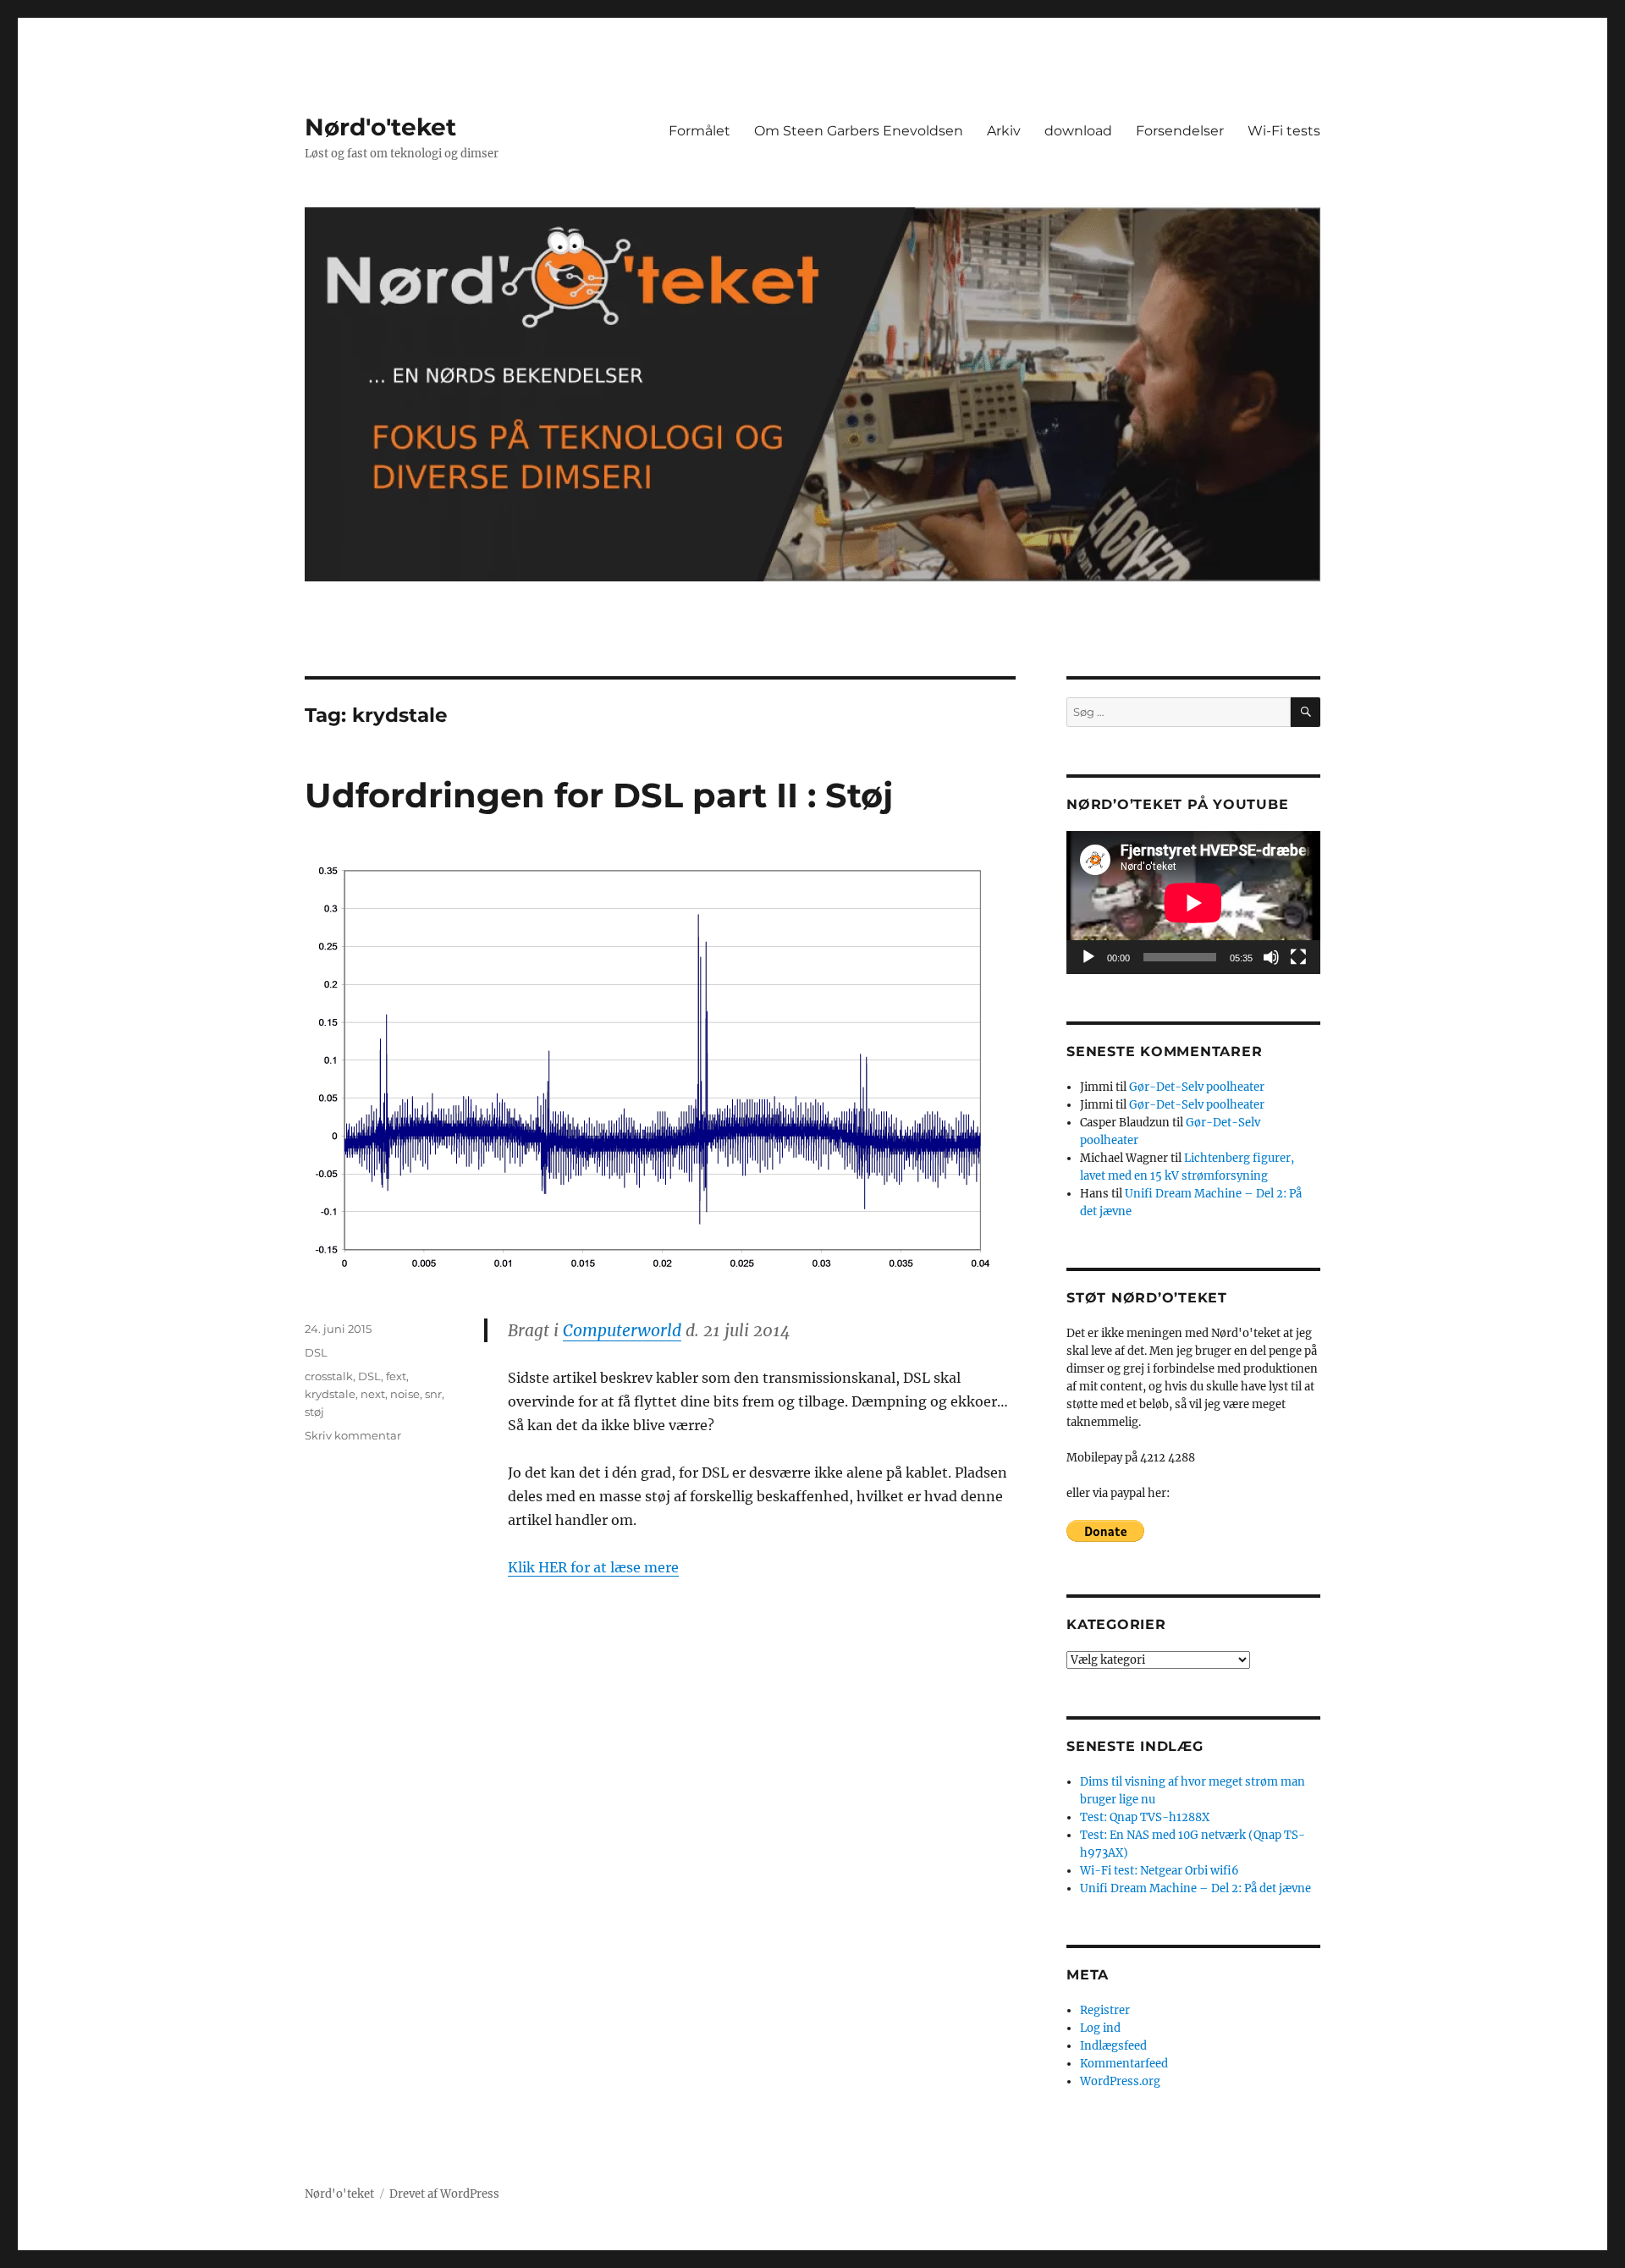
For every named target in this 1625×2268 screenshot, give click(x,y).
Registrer (1105, 2010)
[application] (1193, 903)
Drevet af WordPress (444, 2194)
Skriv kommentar (353, 1435)
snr (433, 1394)
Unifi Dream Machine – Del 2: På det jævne (1195, 1888)
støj (314, 1412)
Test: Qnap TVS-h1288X (1145, 1817)
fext (396, 1376)
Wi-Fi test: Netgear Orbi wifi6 (1160, 1871)
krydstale (330, 1394)
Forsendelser (1180, 131)
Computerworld (622, 1330)
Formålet (700, 131)
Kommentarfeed (1124, 2064)
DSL (316, 1352)
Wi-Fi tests (1284, 131)
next (373, 1394)
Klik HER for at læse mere (593, 1567)
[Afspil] (1088, 957)
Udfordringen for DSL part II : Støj (599, 795)
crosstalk (329, 1376)
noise (405, 1394)
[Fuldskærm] (1298, 957)
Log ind (1100, 2028)
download (1078, 131)
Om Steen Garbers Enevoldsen (859, 131)
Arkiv (1004, 131)
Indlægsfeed (1113, 2046)
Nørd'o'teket (380, 127)
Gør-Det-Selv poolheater (1197, 1087)
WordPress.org (1120, 2081)
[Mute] (1271, 957)
